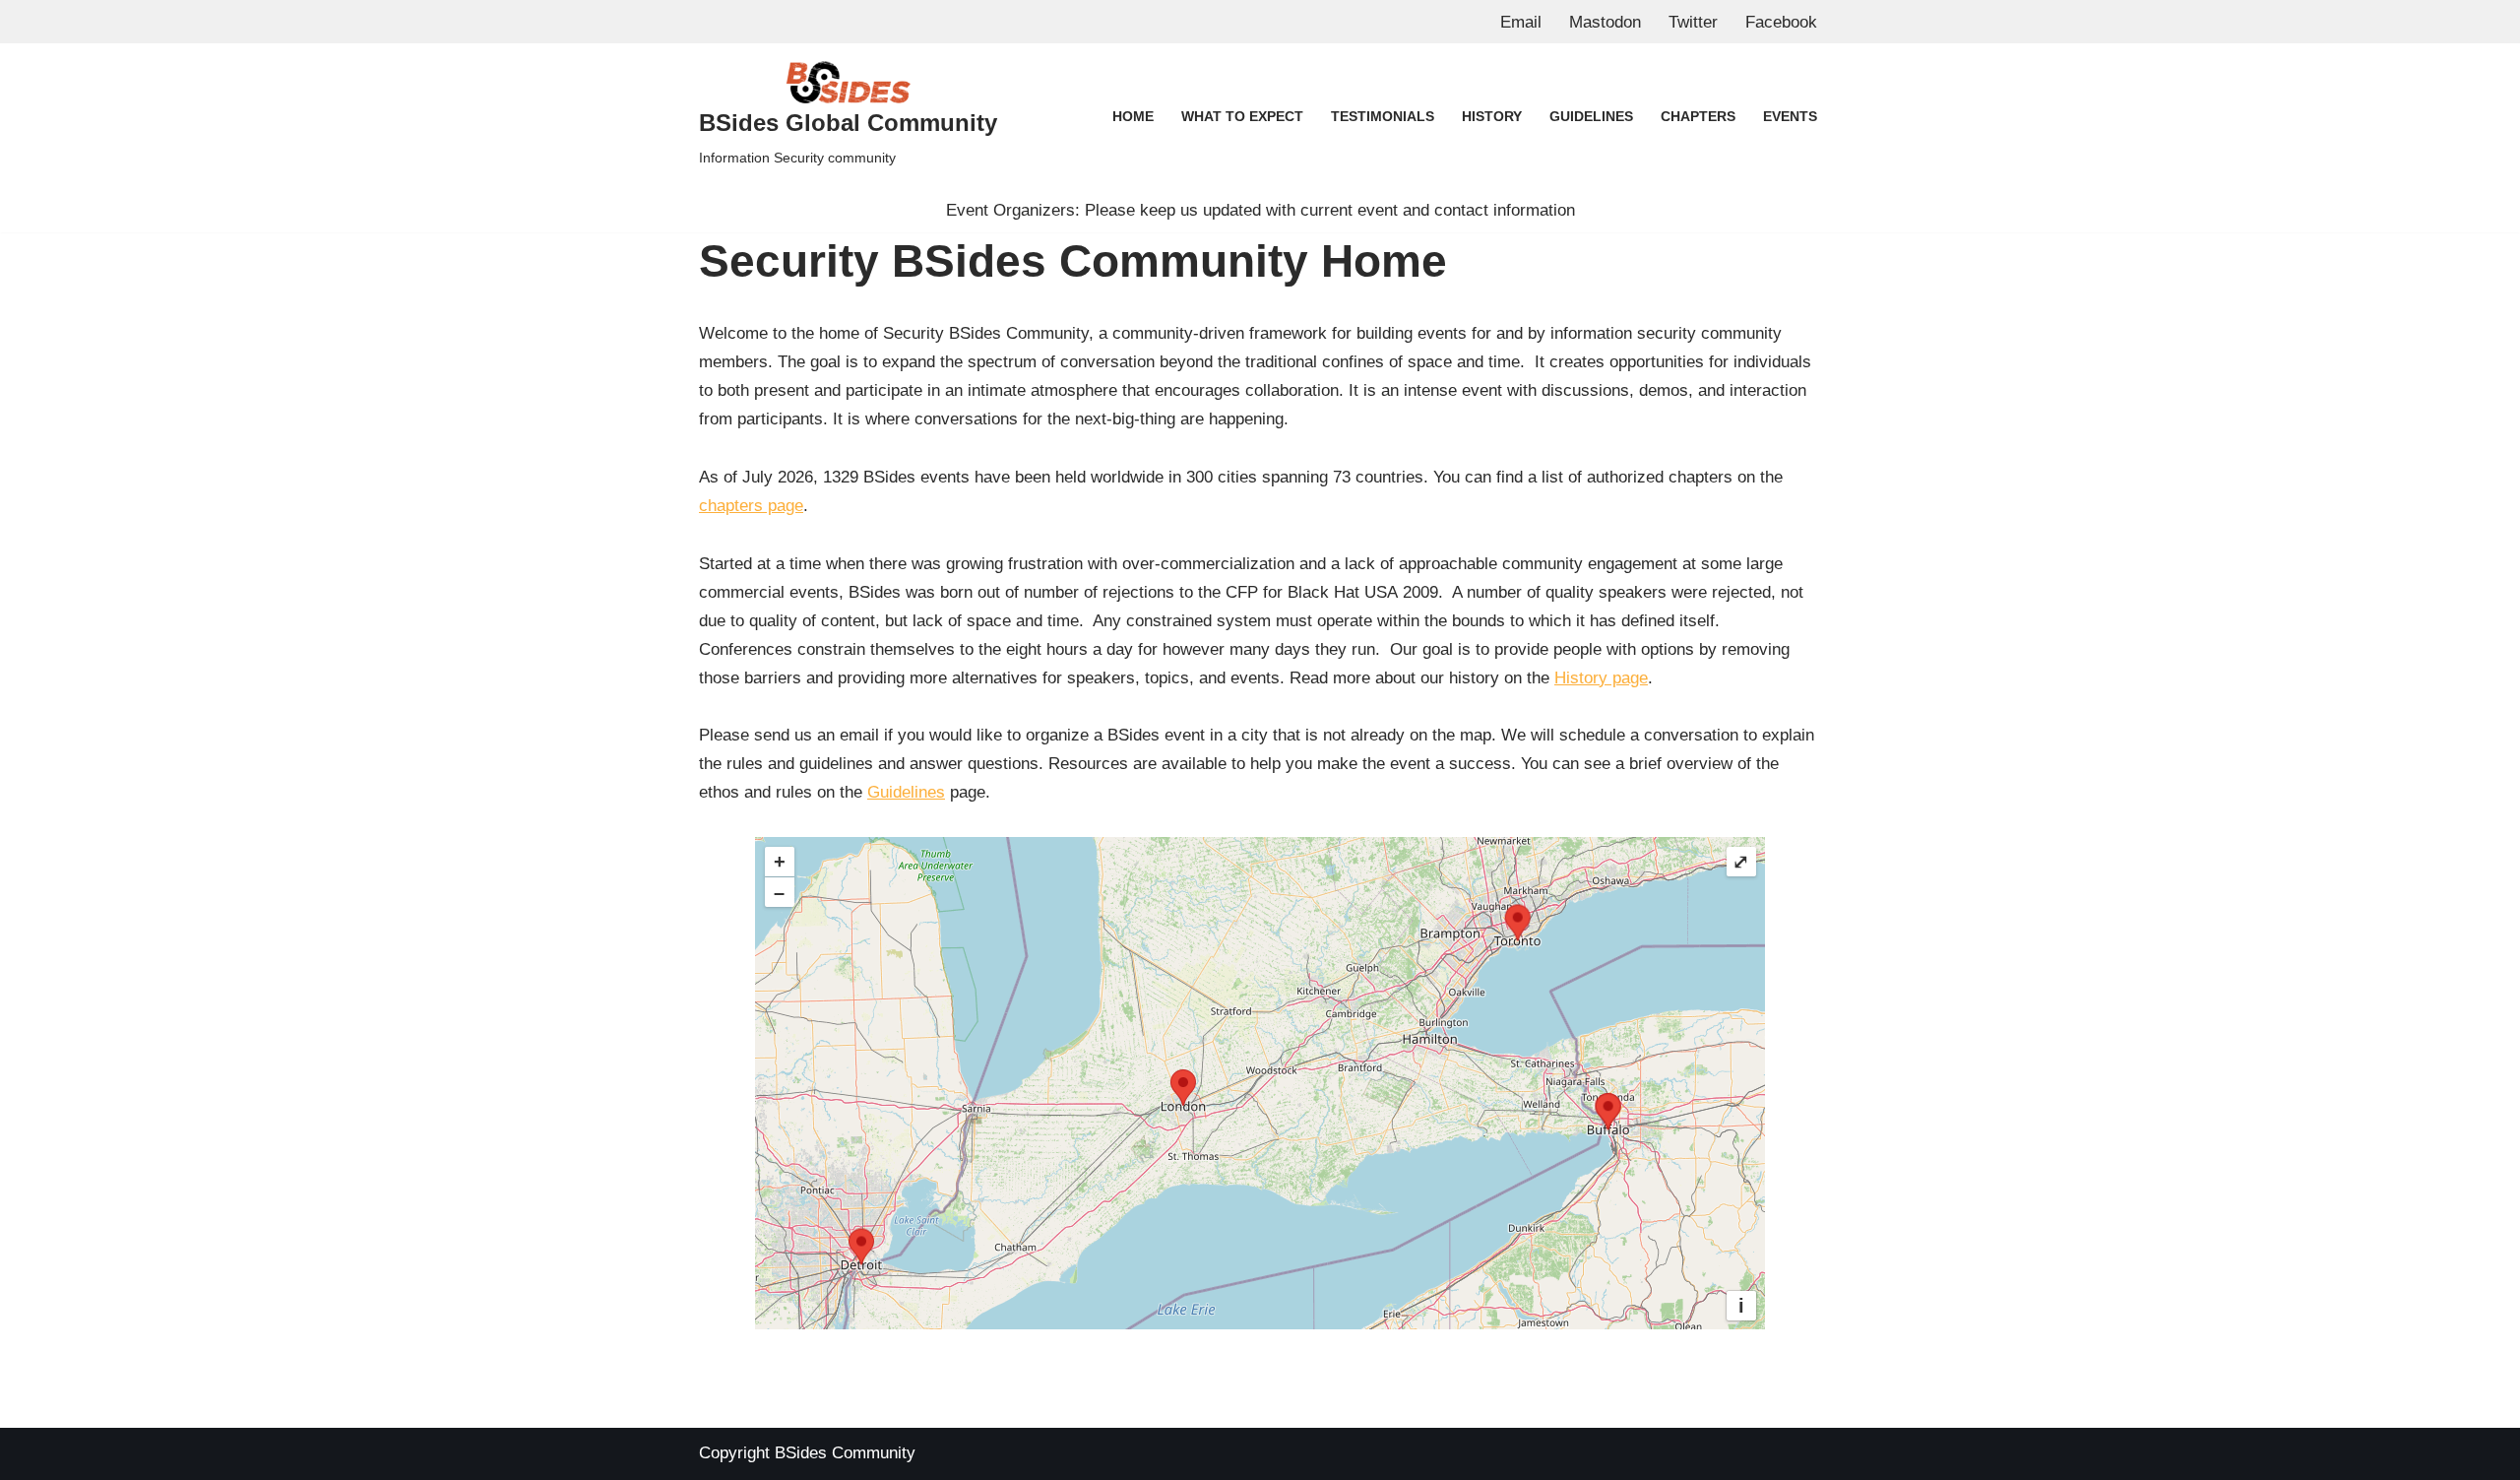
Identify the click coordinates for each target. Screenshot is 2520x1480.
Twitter (1693, 22)
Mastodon (1605, 22)
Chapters (1698, 117)
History (1492, 117)
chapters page (751, 506)
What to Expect (1242, 117)
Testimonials (1383, 117)
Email (1521, 22)
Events (1790, 117)
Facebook (1781, 22)
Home (1133, 117)
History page (1601, 678)
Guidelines (1591, 117)
